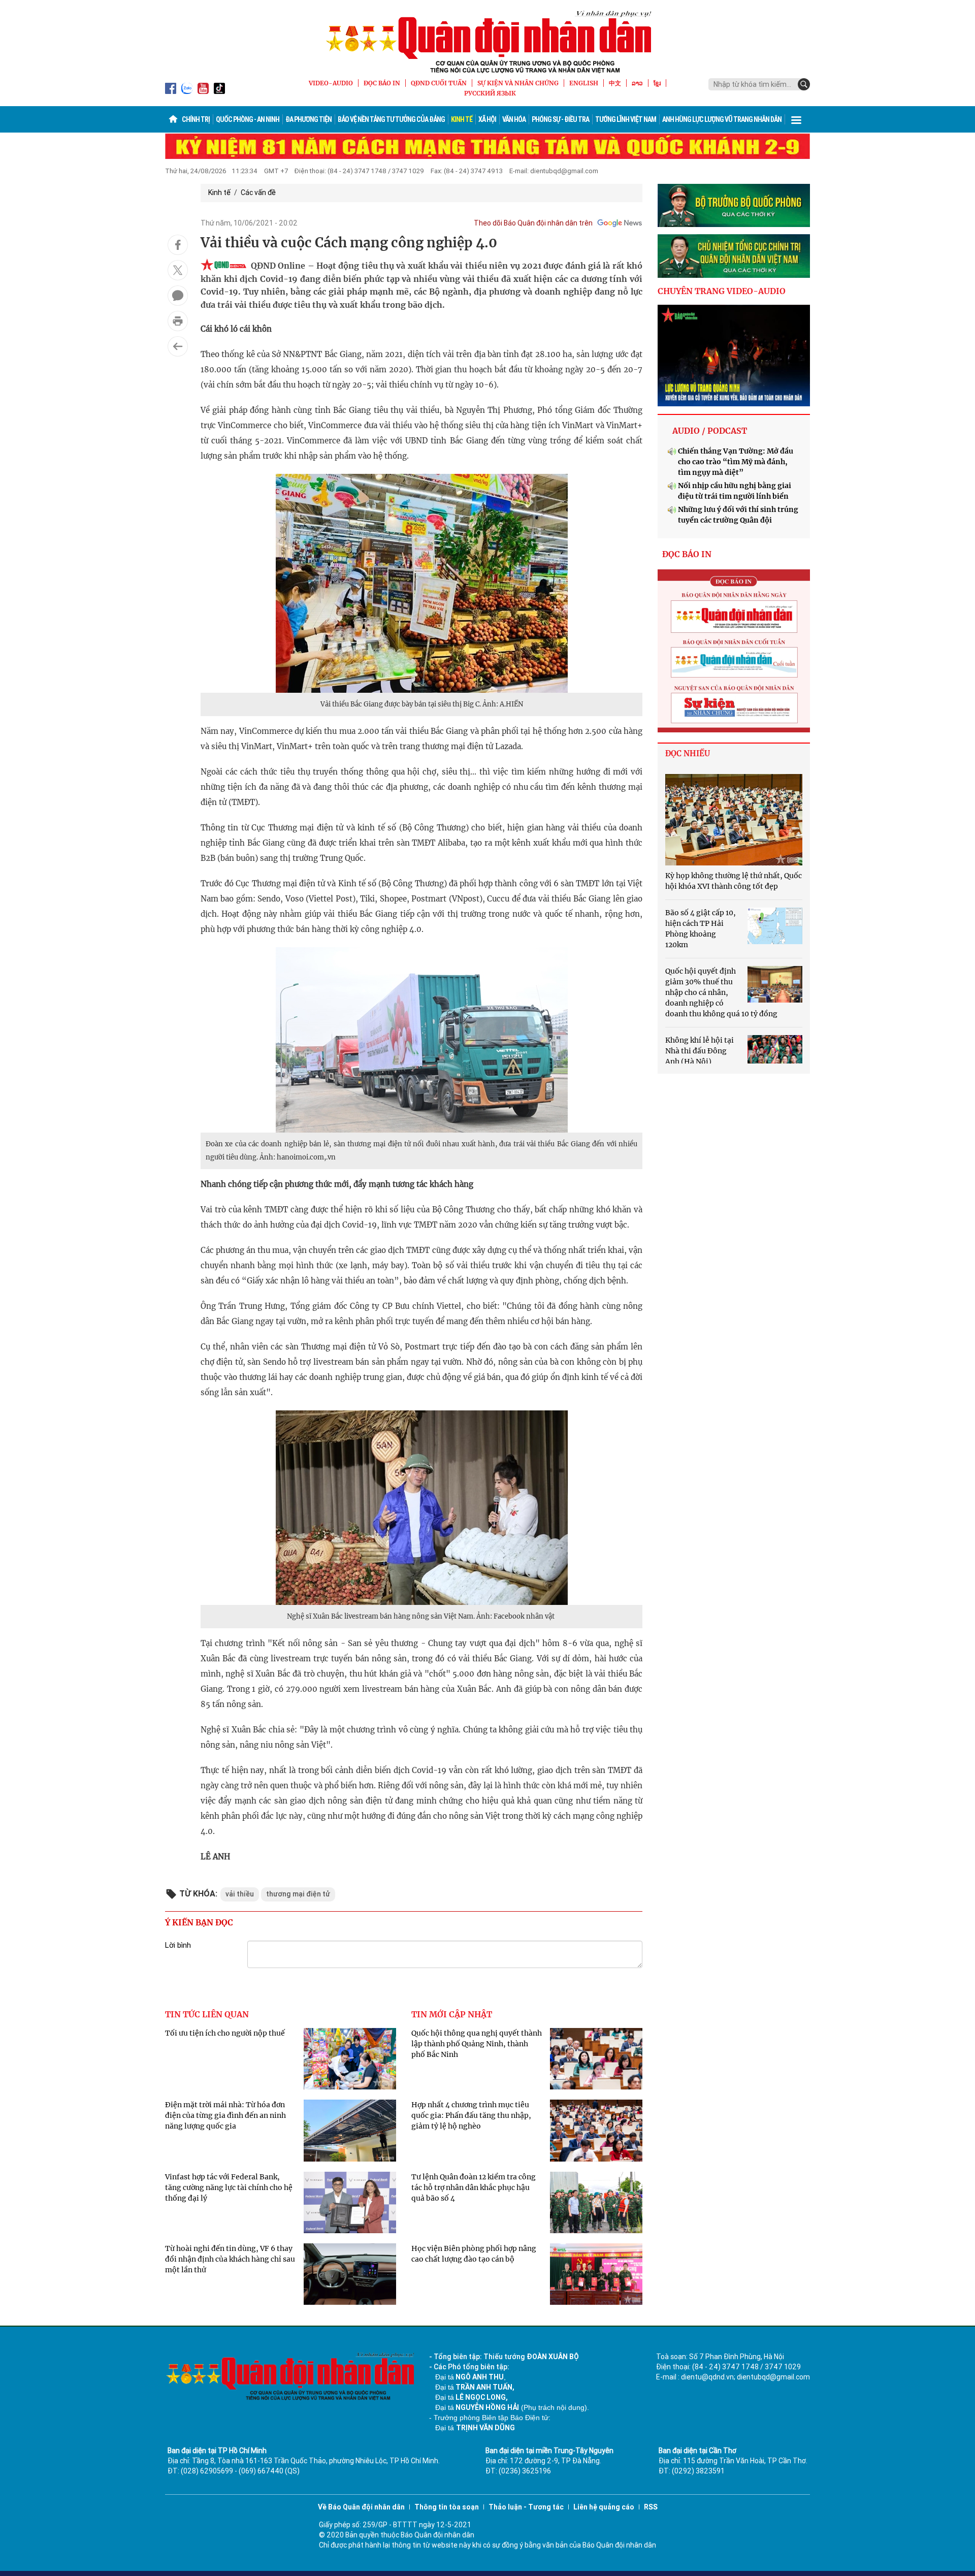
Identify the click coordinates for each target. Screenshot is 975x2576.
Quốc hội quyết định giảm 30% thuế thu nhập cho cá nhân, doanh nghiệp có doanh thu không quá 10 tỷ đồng (721, 992)
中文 (615, 83)
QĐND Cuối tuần (439, 83)
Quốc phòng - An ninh (248, 119)
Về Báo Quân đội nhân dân (361, 2507)
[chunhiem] (734, 256)
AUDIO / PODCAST (710, 431)
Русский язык (490, 93)
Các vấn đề (258, 192)
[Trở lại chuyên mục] (178, 346)
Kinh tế (462, 119)
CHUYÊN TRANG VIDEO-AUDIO (722, 291)
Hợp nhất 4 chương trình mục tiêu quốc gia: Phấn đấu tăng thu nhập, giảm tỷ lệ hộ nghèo (471, 2115)
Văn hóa (514, 119)
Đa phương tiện (308, 119)
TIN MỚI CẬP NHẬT (452, 2014)
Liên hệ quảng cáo (604, 2507)
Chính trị (196, 119)
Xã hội (487, 119)
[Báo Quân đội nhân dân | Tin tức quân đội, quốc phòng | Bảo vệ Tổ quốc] (487, 42)
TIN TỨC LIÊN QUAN (207, 2014)
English (584, 83)
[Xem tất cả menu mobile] (796, 119)
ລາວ (637, 83)
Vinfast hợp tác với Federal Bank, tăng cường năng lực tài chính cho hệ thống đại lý (229, 2187)
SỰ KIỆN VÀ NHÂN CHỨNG (518, 83)
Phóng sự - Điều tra (560, 119)
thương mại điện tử (298, 1894)
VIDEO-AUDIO (331, 83)
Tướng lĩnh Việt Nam (626, 119)
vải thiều (240, 1894)
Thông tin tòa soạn (447, 2507)
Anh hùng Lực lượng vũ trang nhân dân (722, 119)
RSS (651, 2507)
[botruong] (734, 206)
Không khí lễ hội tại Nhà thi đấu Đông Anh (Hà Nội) (700, 1051)
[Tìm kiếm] (804, 84)
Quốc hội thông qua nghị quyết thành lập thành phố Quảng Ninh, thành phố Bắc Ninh (477, 2044)
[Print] (178, 321)
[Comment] (178, 296)
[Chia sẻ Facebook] (178, 245)
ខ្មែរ (657, 83)
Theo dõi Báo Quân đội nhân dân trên (533, 223)
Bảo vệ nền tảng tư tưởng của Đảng (391, 119)
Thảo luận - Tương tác (526, 2507)
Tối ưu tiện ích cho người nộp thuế (225, 2033)
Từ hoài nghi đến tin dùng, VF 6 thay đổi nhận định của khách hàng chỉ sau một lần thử (230, 2259)
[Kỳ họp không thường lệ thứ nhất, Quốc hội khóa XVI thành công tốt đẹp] (734, 820)
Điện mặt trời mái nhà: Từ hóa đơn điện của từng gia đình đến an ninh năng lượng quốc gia (225, 2115)
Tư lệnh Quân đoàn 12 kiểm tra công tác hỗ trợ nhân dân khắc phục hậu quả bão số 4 (474, 2187)
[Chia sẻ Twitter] (178, 270)
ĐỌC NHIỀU (688, 753)
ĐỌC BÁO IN (382, 83)
